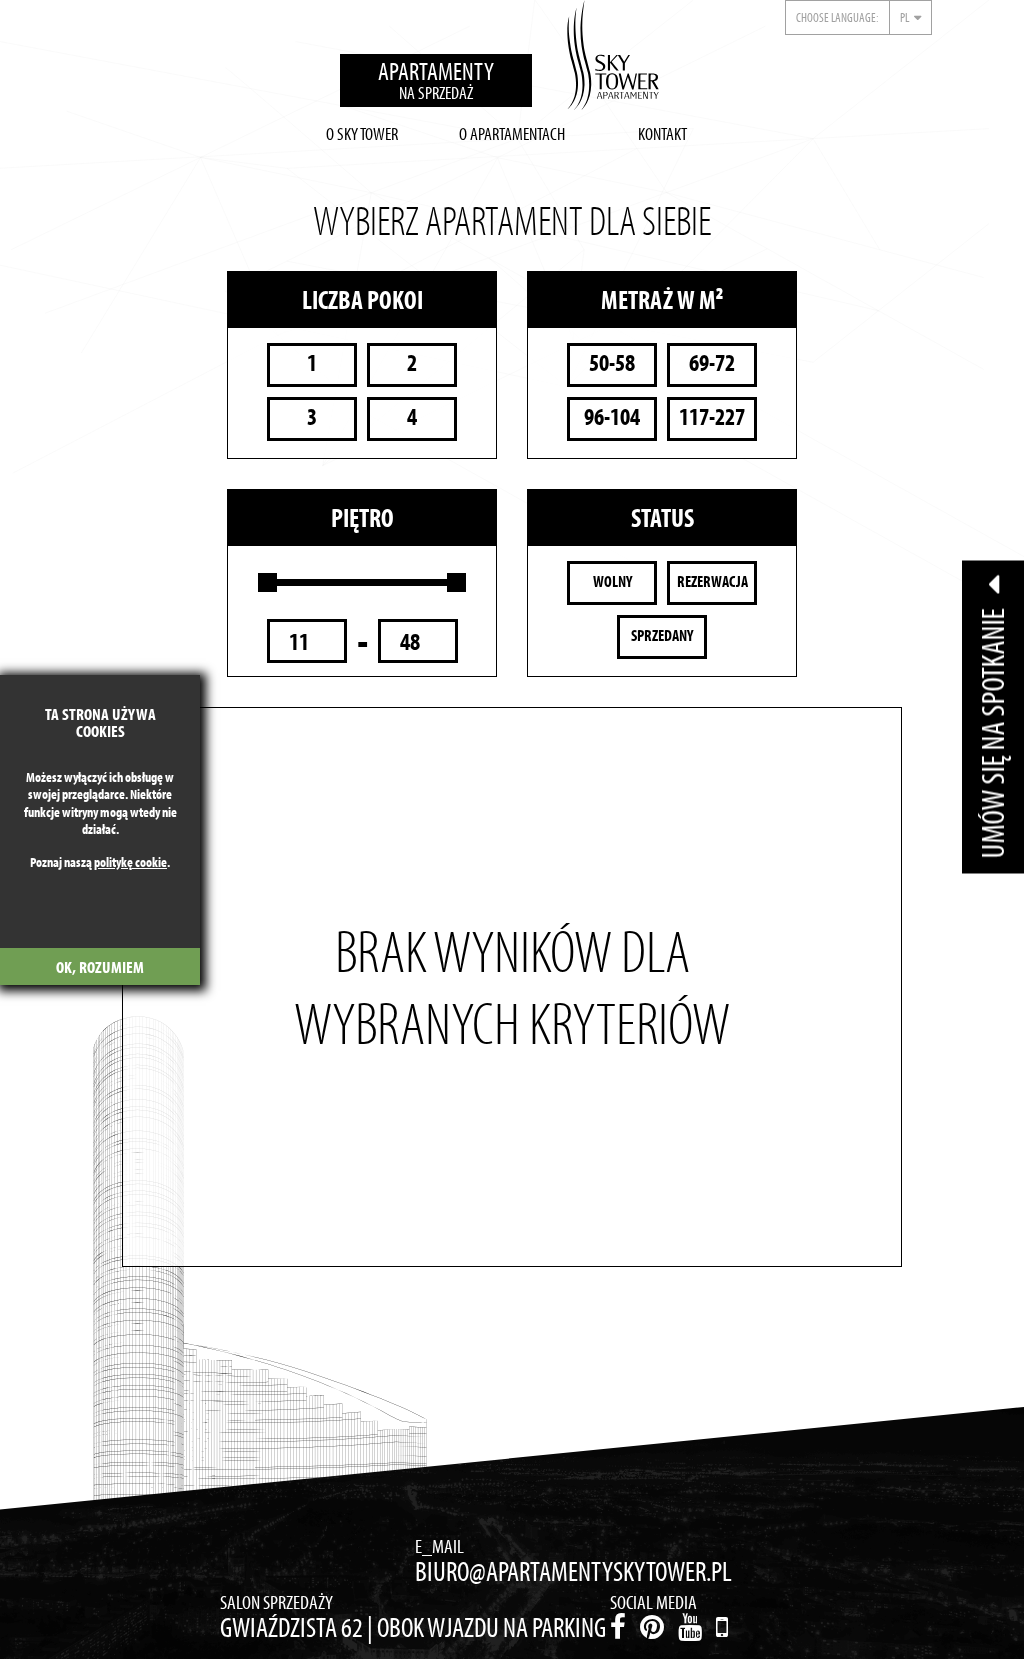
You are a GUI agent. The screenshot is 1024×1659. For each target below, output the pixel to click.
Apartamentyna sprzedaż (436, 80)
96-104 (612, 416)
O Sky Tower (362, 133)
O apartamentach (512, 133)
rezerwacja (712, 581)
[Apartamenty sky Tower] (613, 60)
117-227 (712, 416)
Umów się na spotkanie (992, 730)
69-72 (712, 362)
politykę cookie (130, 862)
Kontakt (662, 133)
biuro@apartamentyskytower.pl (573, 1571)
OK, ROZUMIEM (100, 966)
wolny (612, 581)
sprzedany (662, 635)
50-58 (612, 362)
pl (904, 17)
